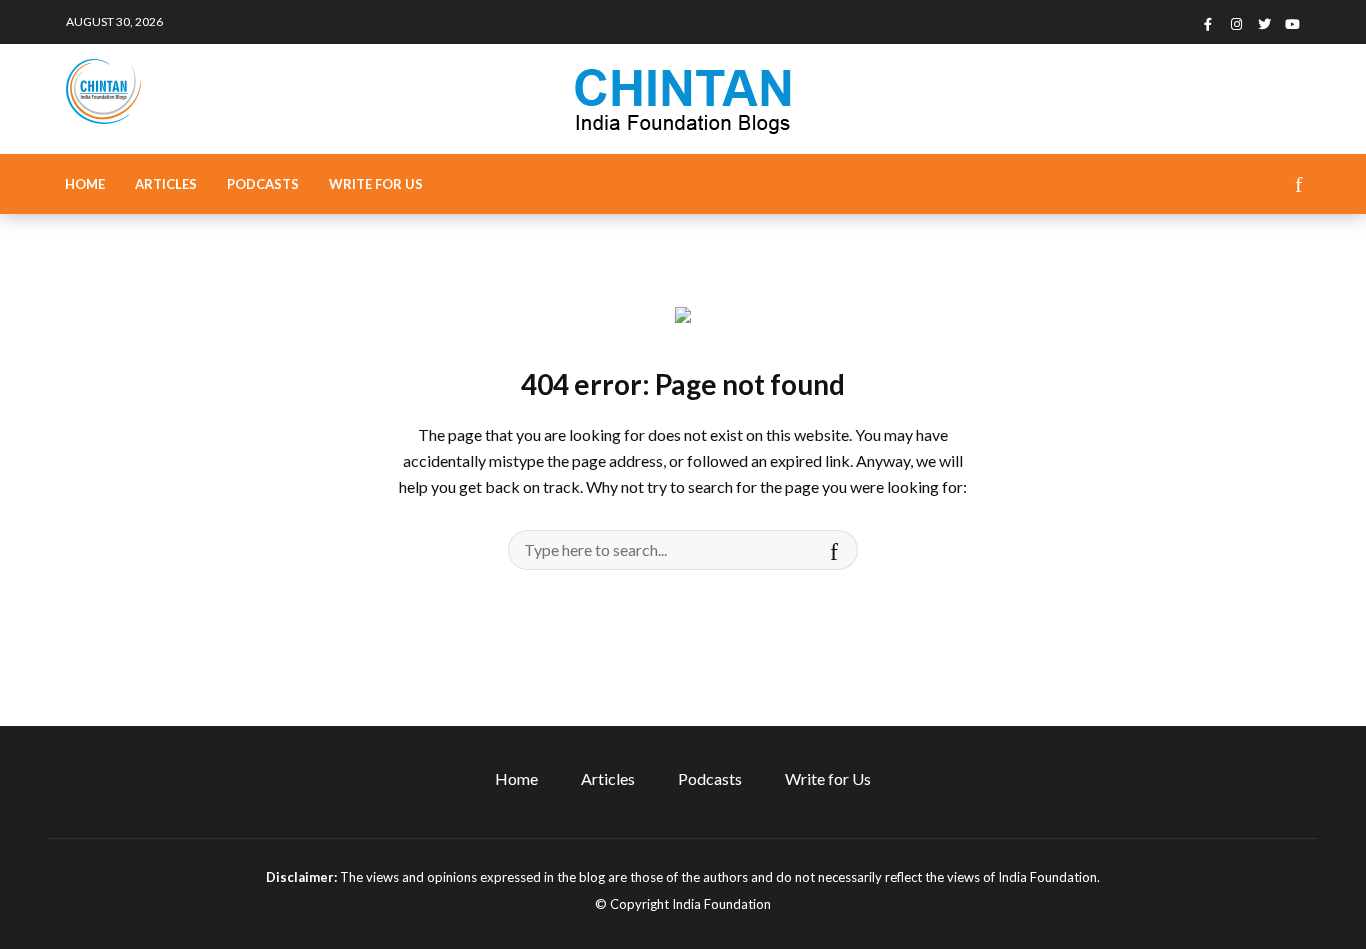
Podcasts (263, 184)
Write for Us (376, 184)
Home (85, 184)
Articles (166, 184)
